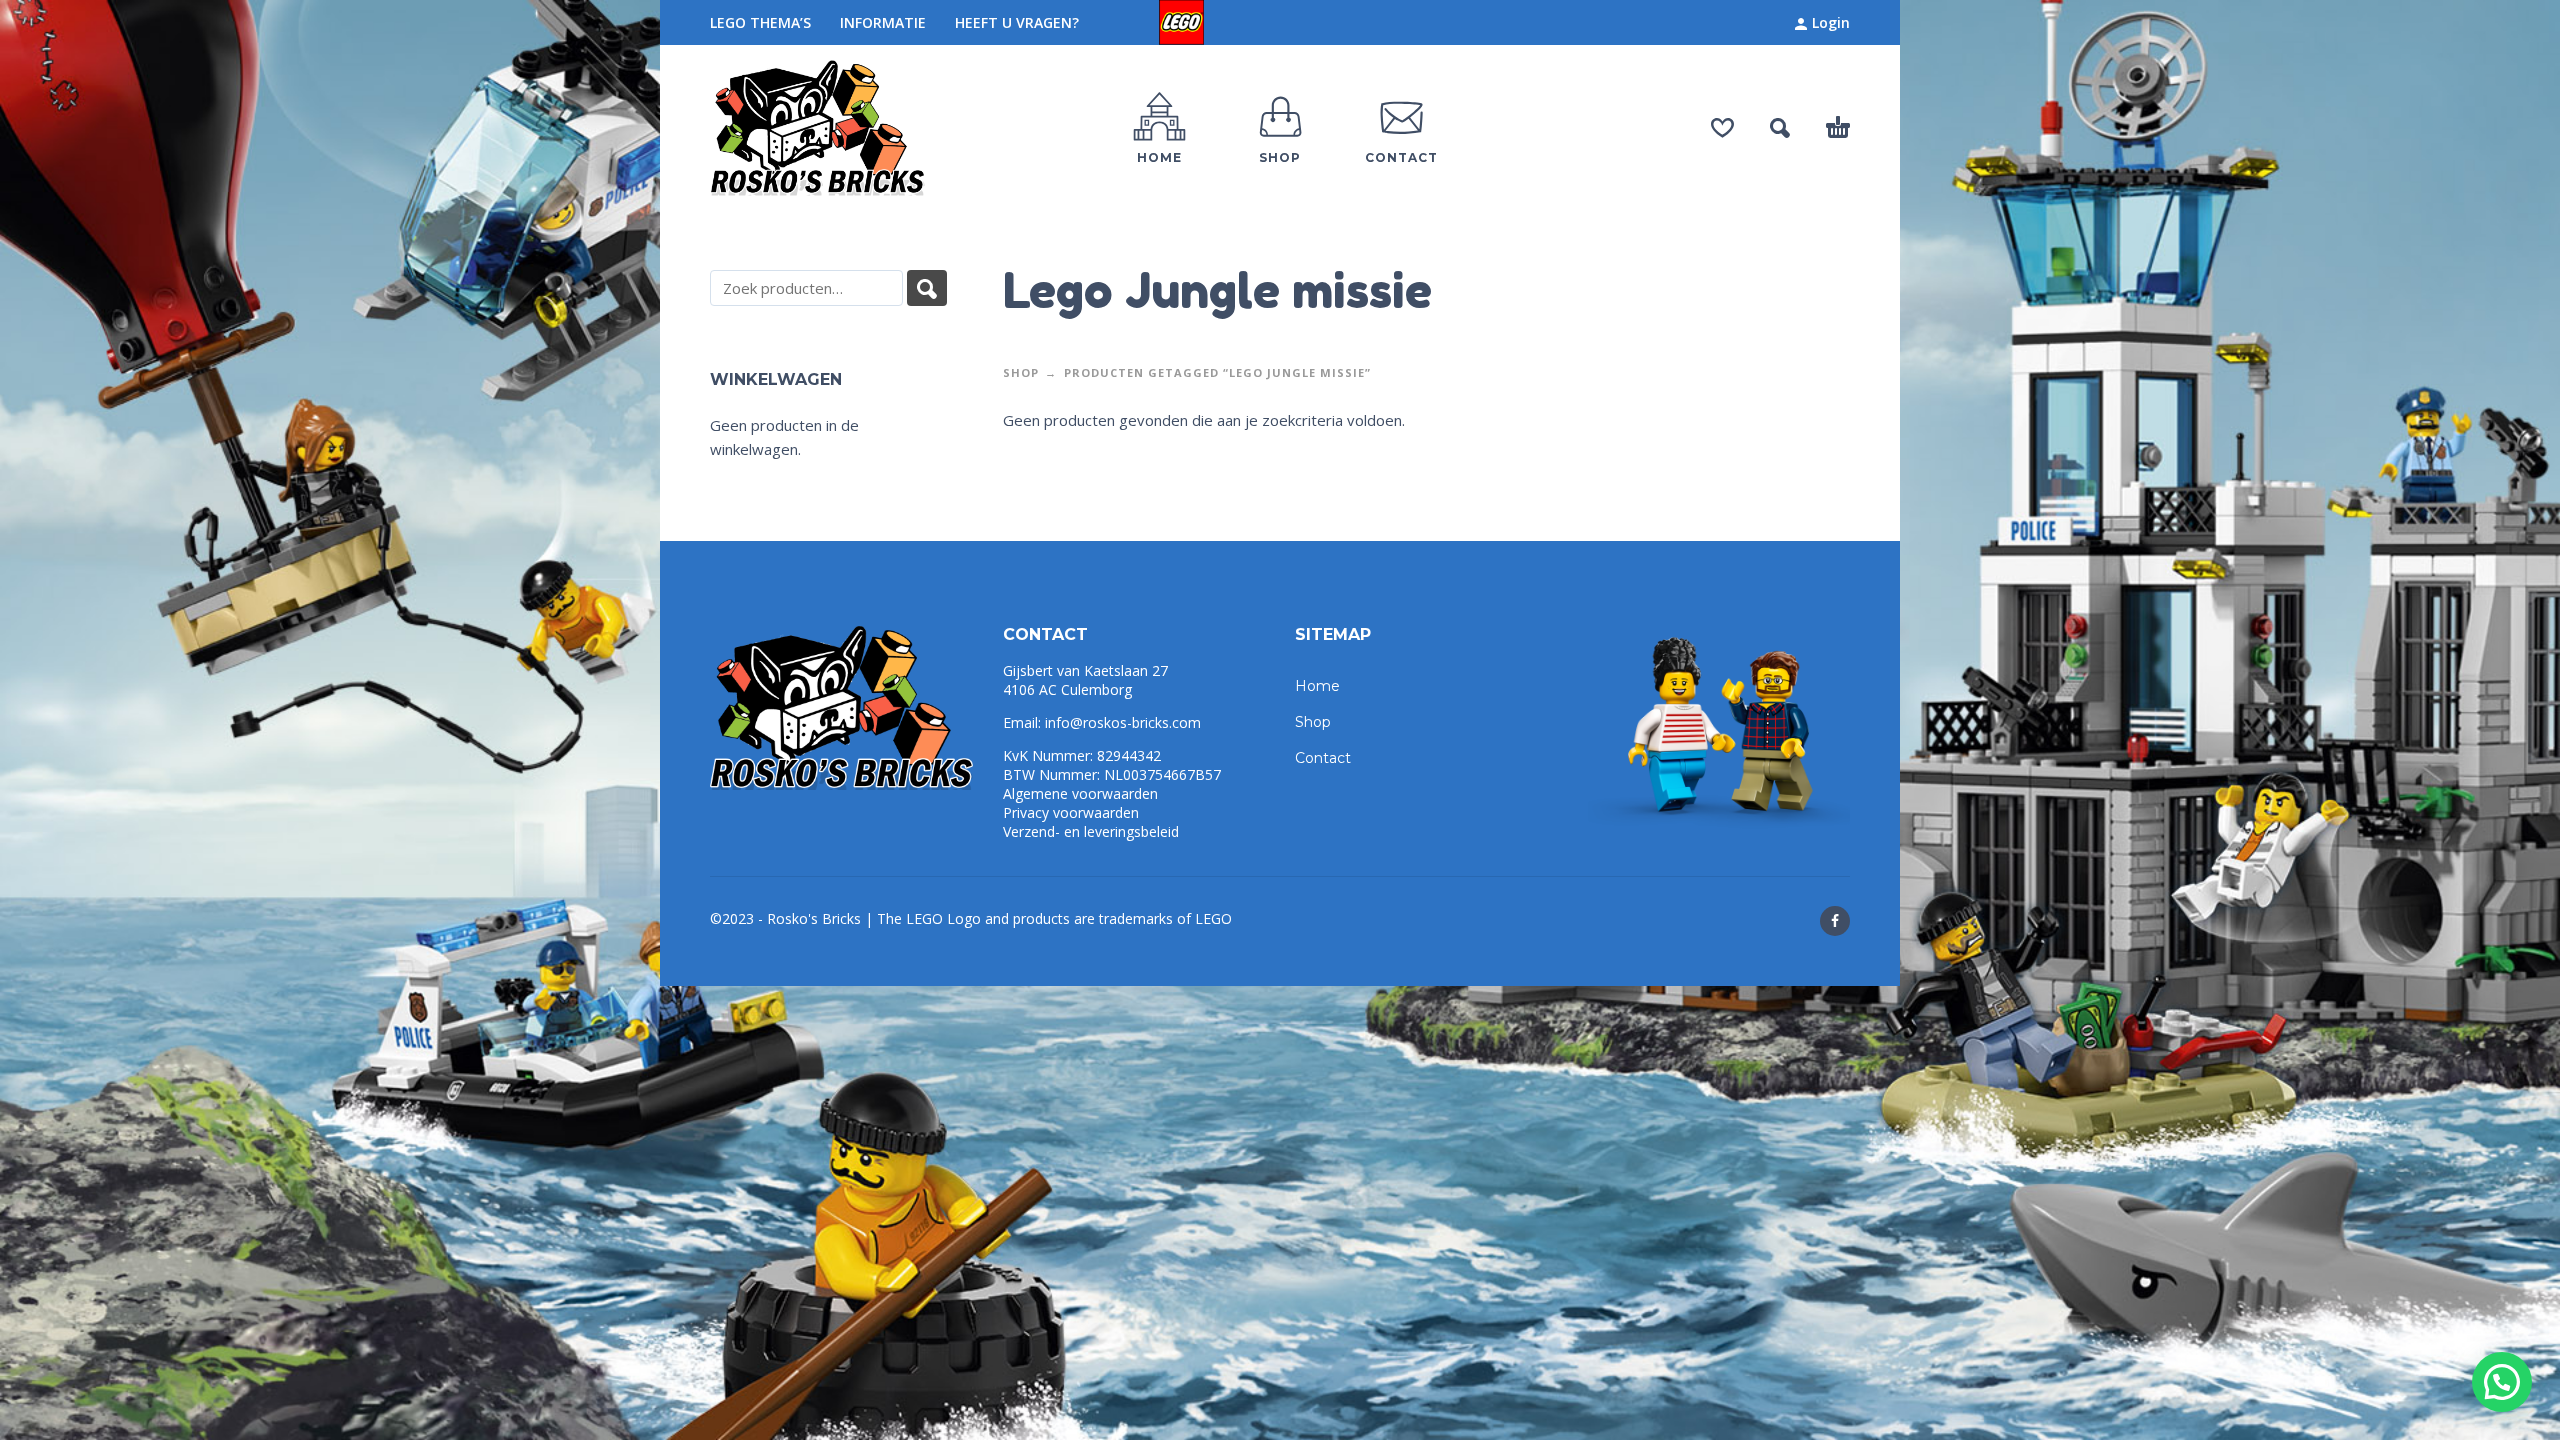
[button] (2502, 1382)
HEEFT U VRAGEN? (1017, 22)
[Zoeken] (927, 288)
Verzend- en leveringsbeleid (1091, 831)
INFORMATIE (883, 22)
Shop (1021, 372)
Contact (1323, 758)
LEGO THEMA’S (760, 22)
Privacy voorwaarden (1071, 812)
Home (1317, 686)
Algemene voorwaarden (1080, 793)
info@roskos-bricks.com (1123, 722)
